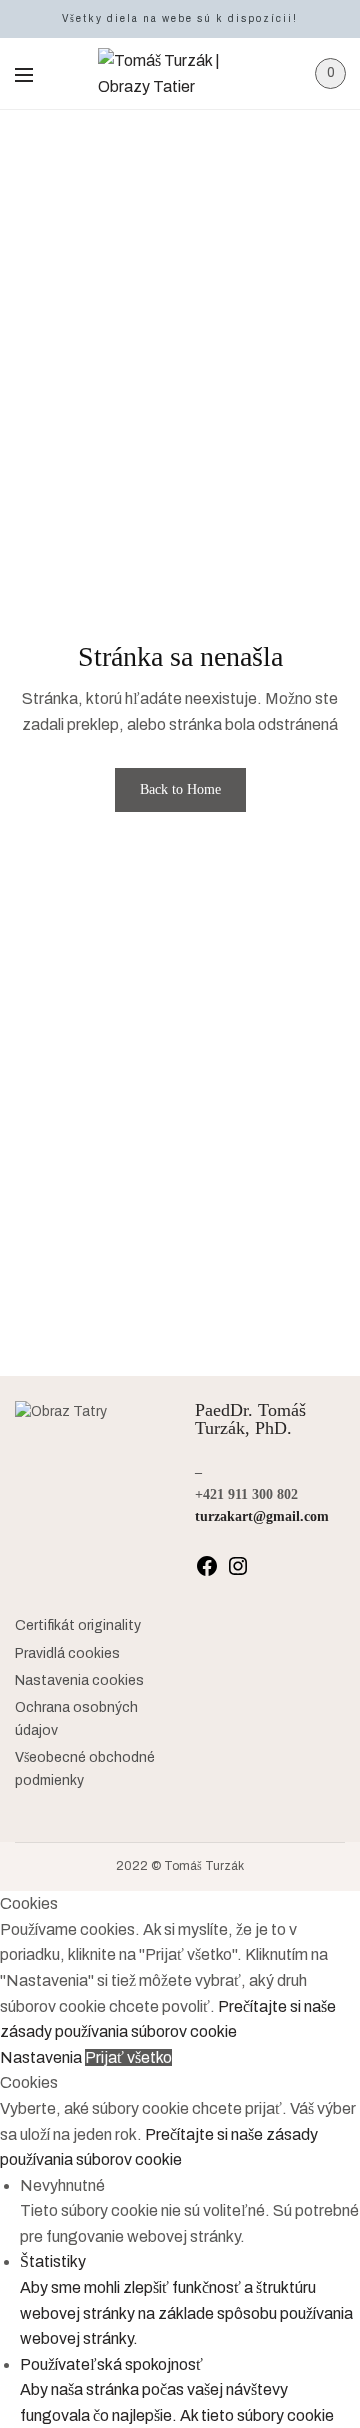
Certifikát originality (78, 1625)
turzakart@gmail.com (262, 1516)
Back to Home (180, 789)
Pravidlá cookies (67, 1653)
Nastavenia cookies (79, 1680)
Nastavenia (42, 2057)
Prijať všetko (128, 2057)
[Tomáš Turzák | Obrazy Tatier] (180, 73)
